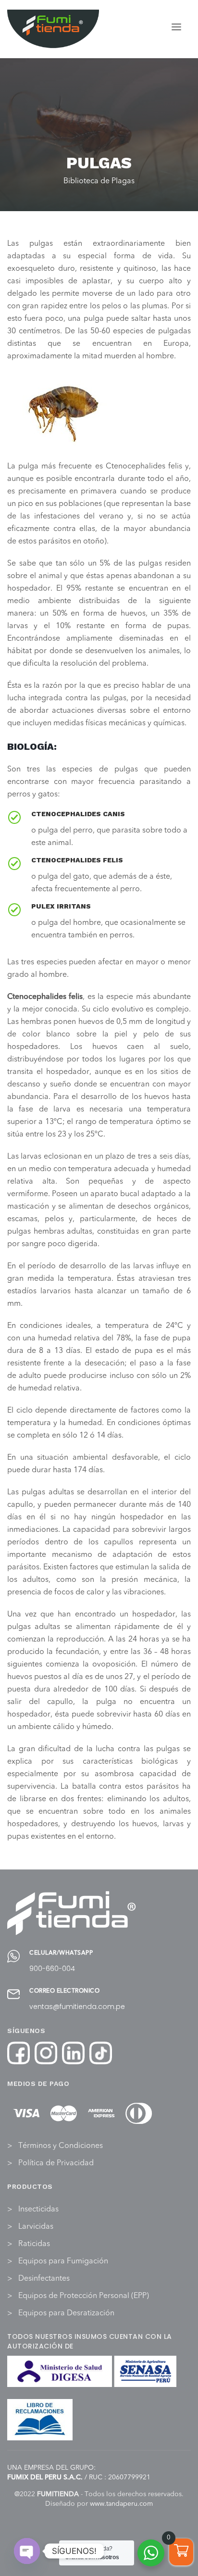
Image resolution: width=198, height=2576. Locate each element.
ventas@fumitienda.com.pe (77, 2007)
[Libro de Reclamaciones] (40, 2420)
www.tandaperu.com (121, 2504)
